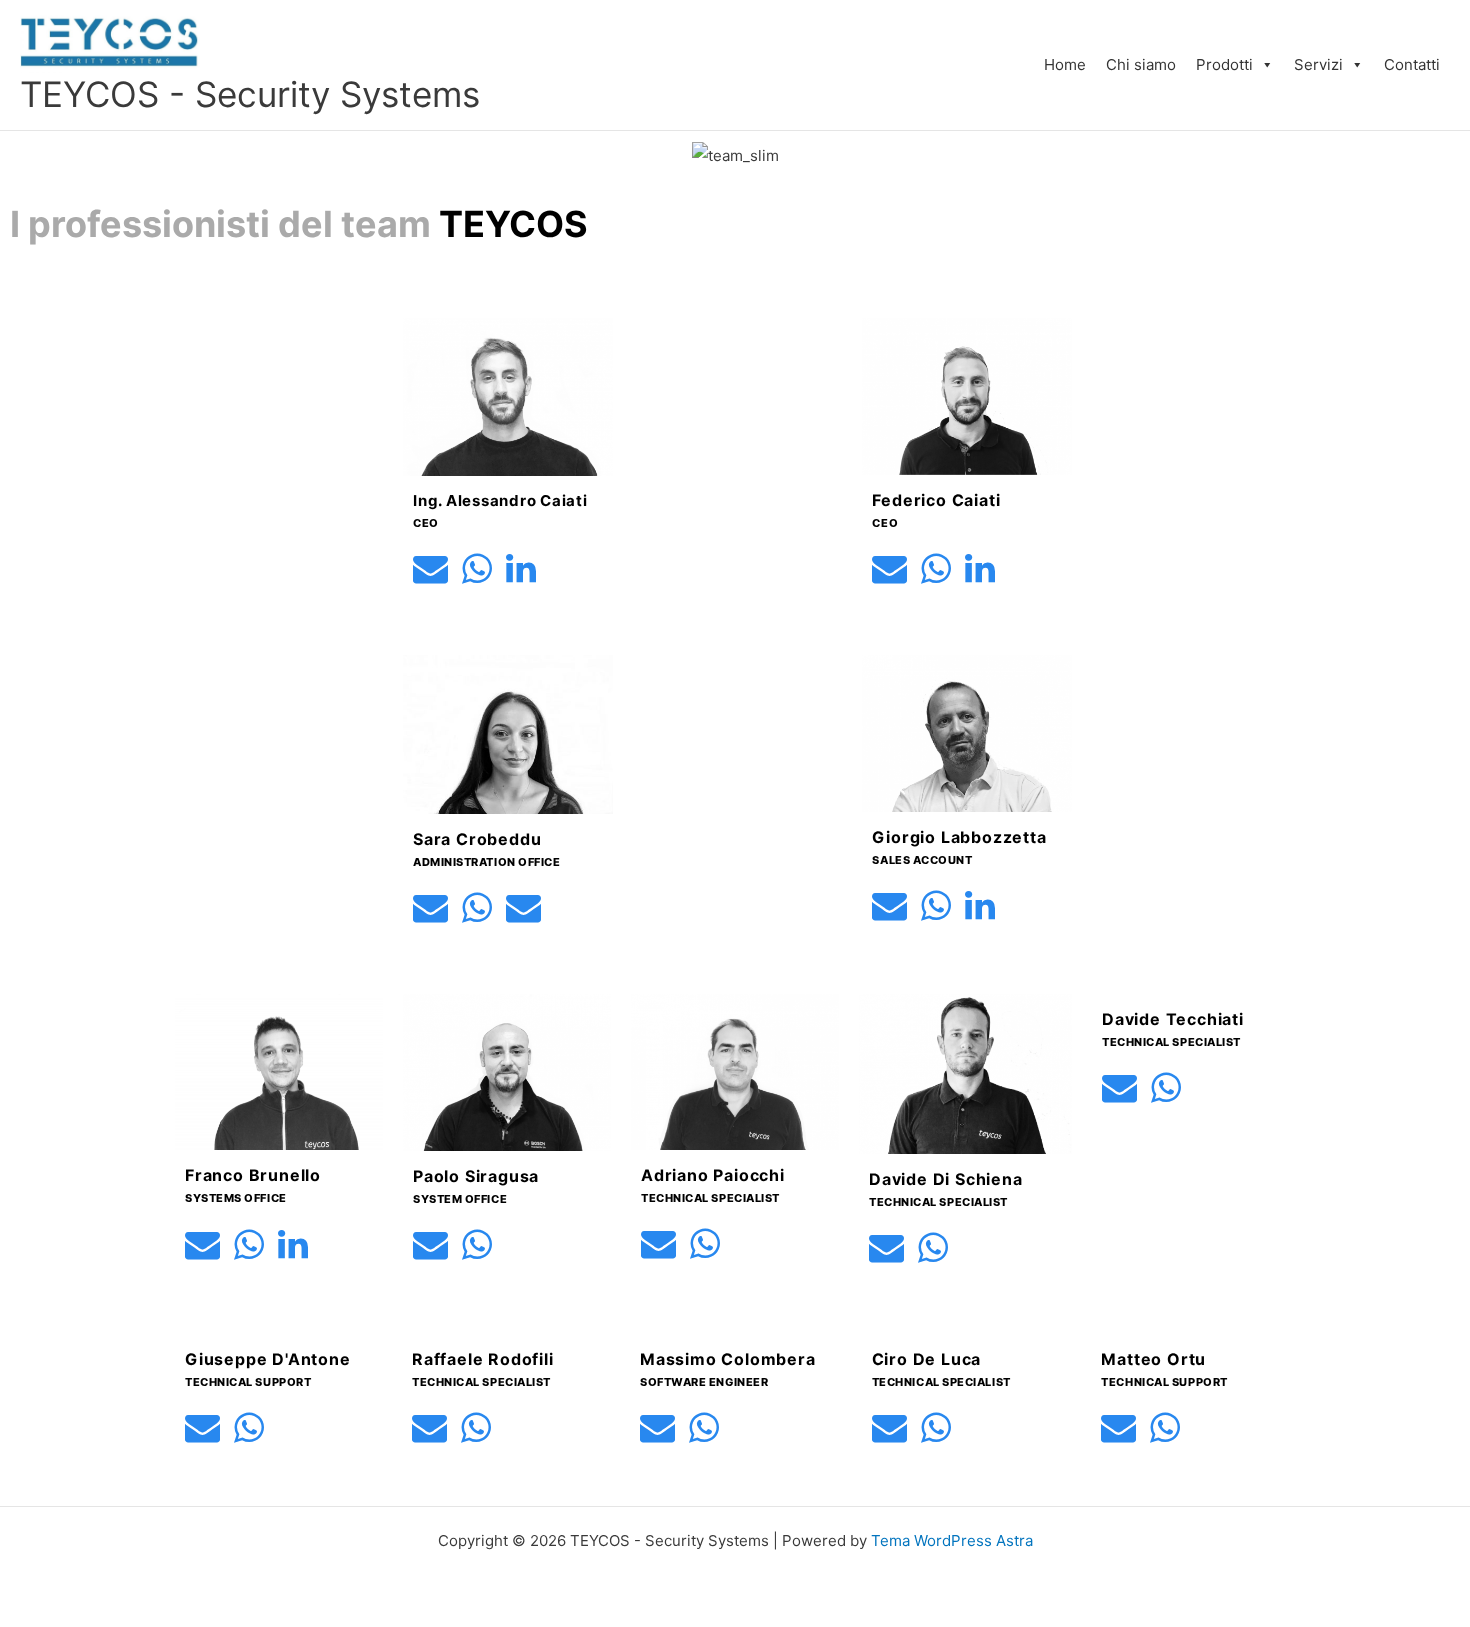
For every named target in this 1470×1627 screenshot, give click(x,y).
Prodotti (1224, 64)
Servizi (1318, 64)
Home (1065, 64)
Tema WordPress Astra (952, 1540)
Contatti (1412, 64)
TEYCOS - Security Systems (250, 94)
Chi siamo (1141, 64)
